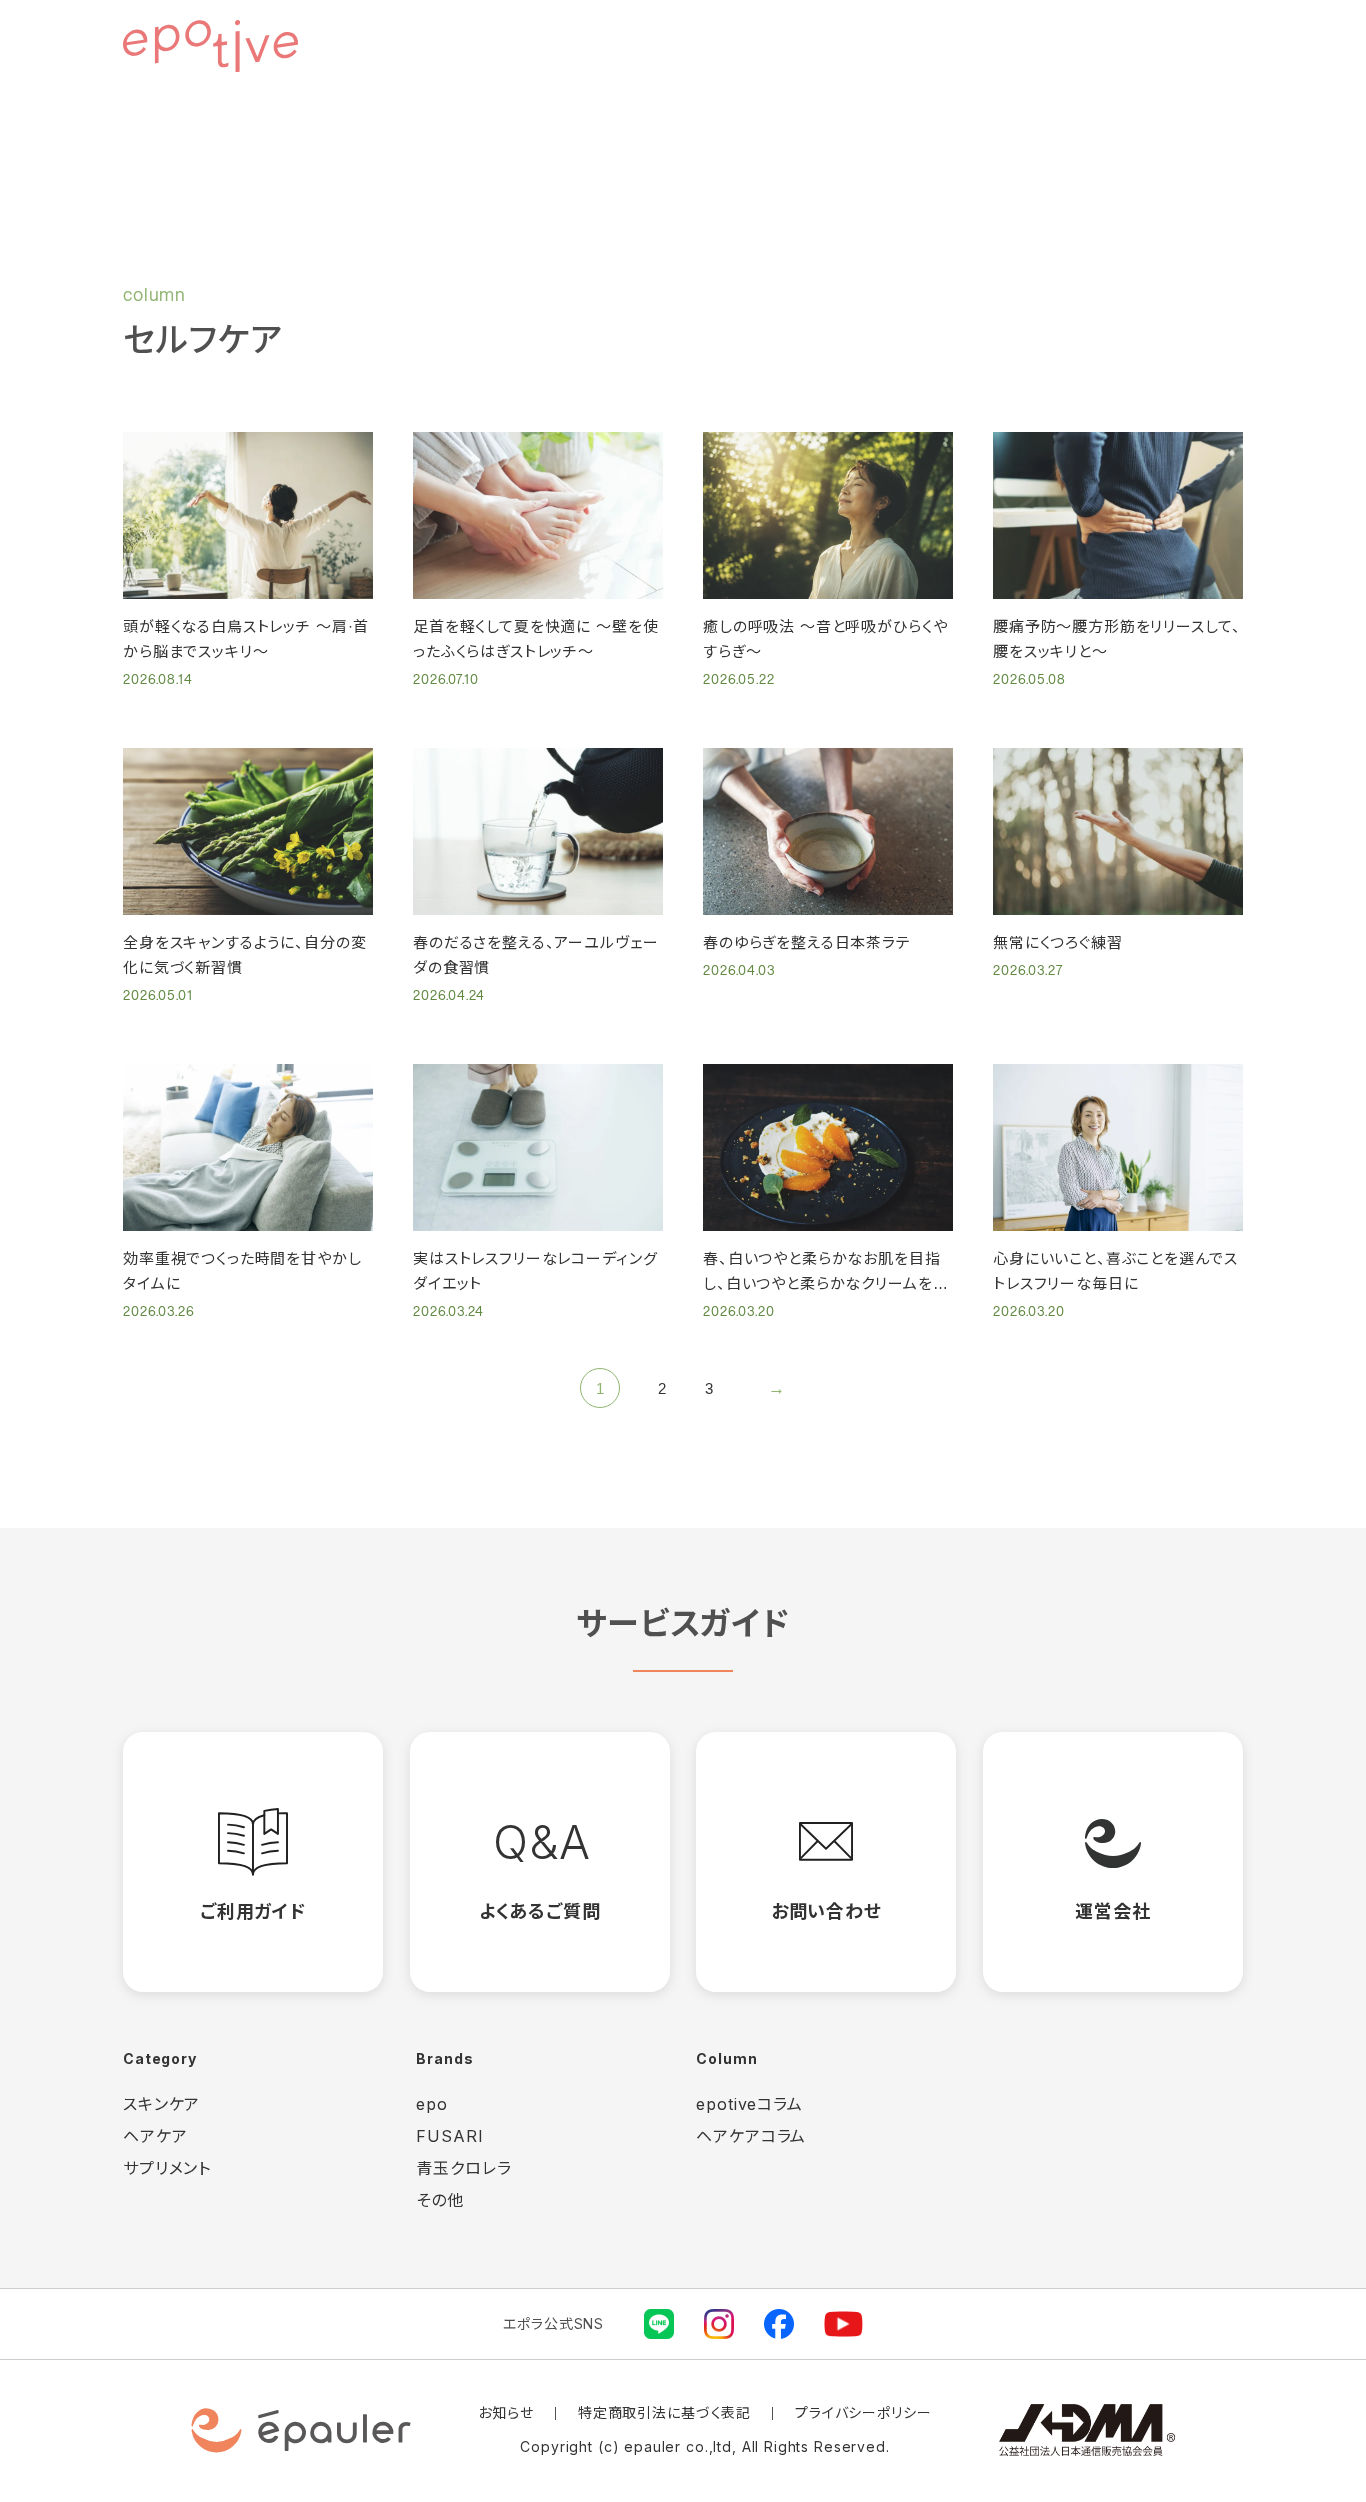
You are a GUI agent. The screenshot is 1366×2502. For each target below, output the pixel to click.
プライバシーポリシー (863, 2412)
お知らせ (505, 2412)
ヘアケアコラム (751, 2136)
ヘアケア (155, 2136)
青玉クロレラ (463, 2168)
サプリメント (167, 2168)
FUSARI (449, 2136)
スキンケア (161, 2104)
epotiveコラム (749, 2104)
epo (432, 2104)
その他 (440, 2200)
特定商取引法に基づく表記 (664, 2412)
